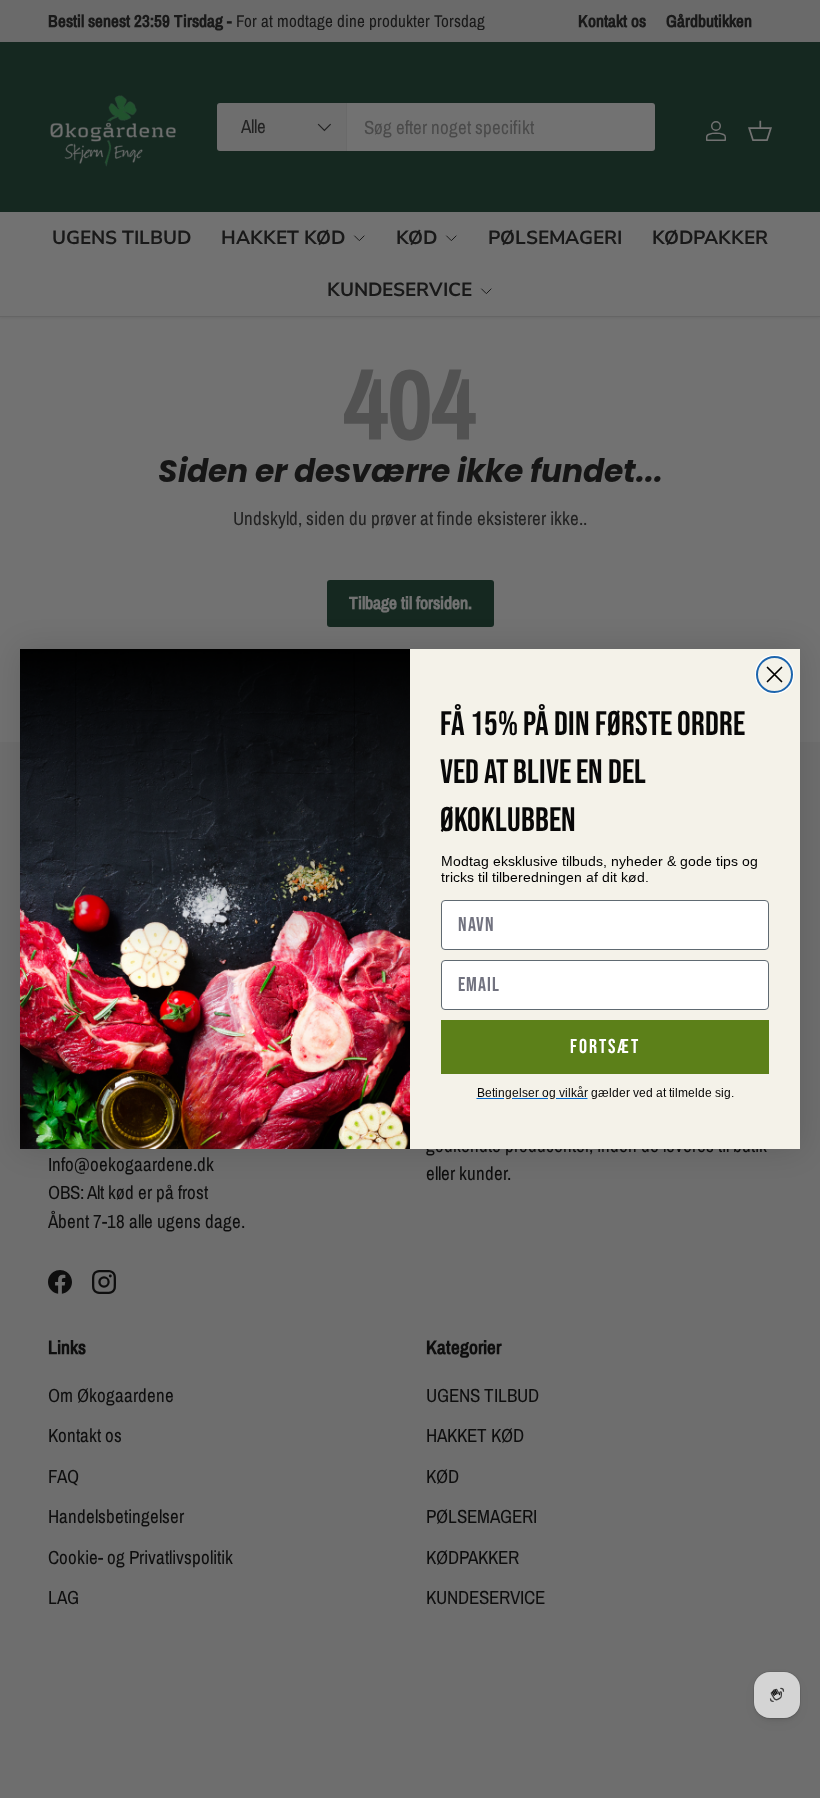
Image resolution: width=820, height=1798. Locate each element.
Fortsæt (605, 1047)
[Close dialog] (774, 674)
